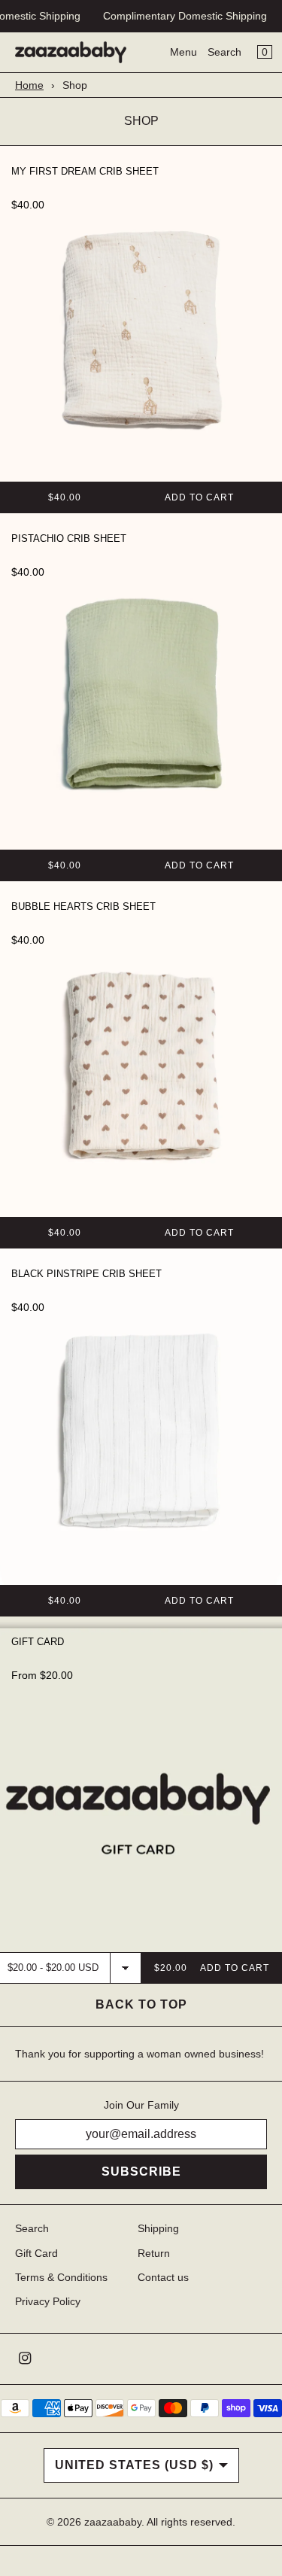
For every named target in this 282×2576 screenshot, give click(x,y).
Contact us (163, 2277)
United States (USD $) (134, 2465)
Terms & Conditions (61, 2277)
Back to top (141, 2004)
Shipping (158, 2228)
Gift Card (36, 2253)
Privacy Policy (48, 2301)
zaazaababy (113, 2522)
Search (224, 52)
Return (154, 2253)
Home (29, 85)
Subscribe (141, 2172)
